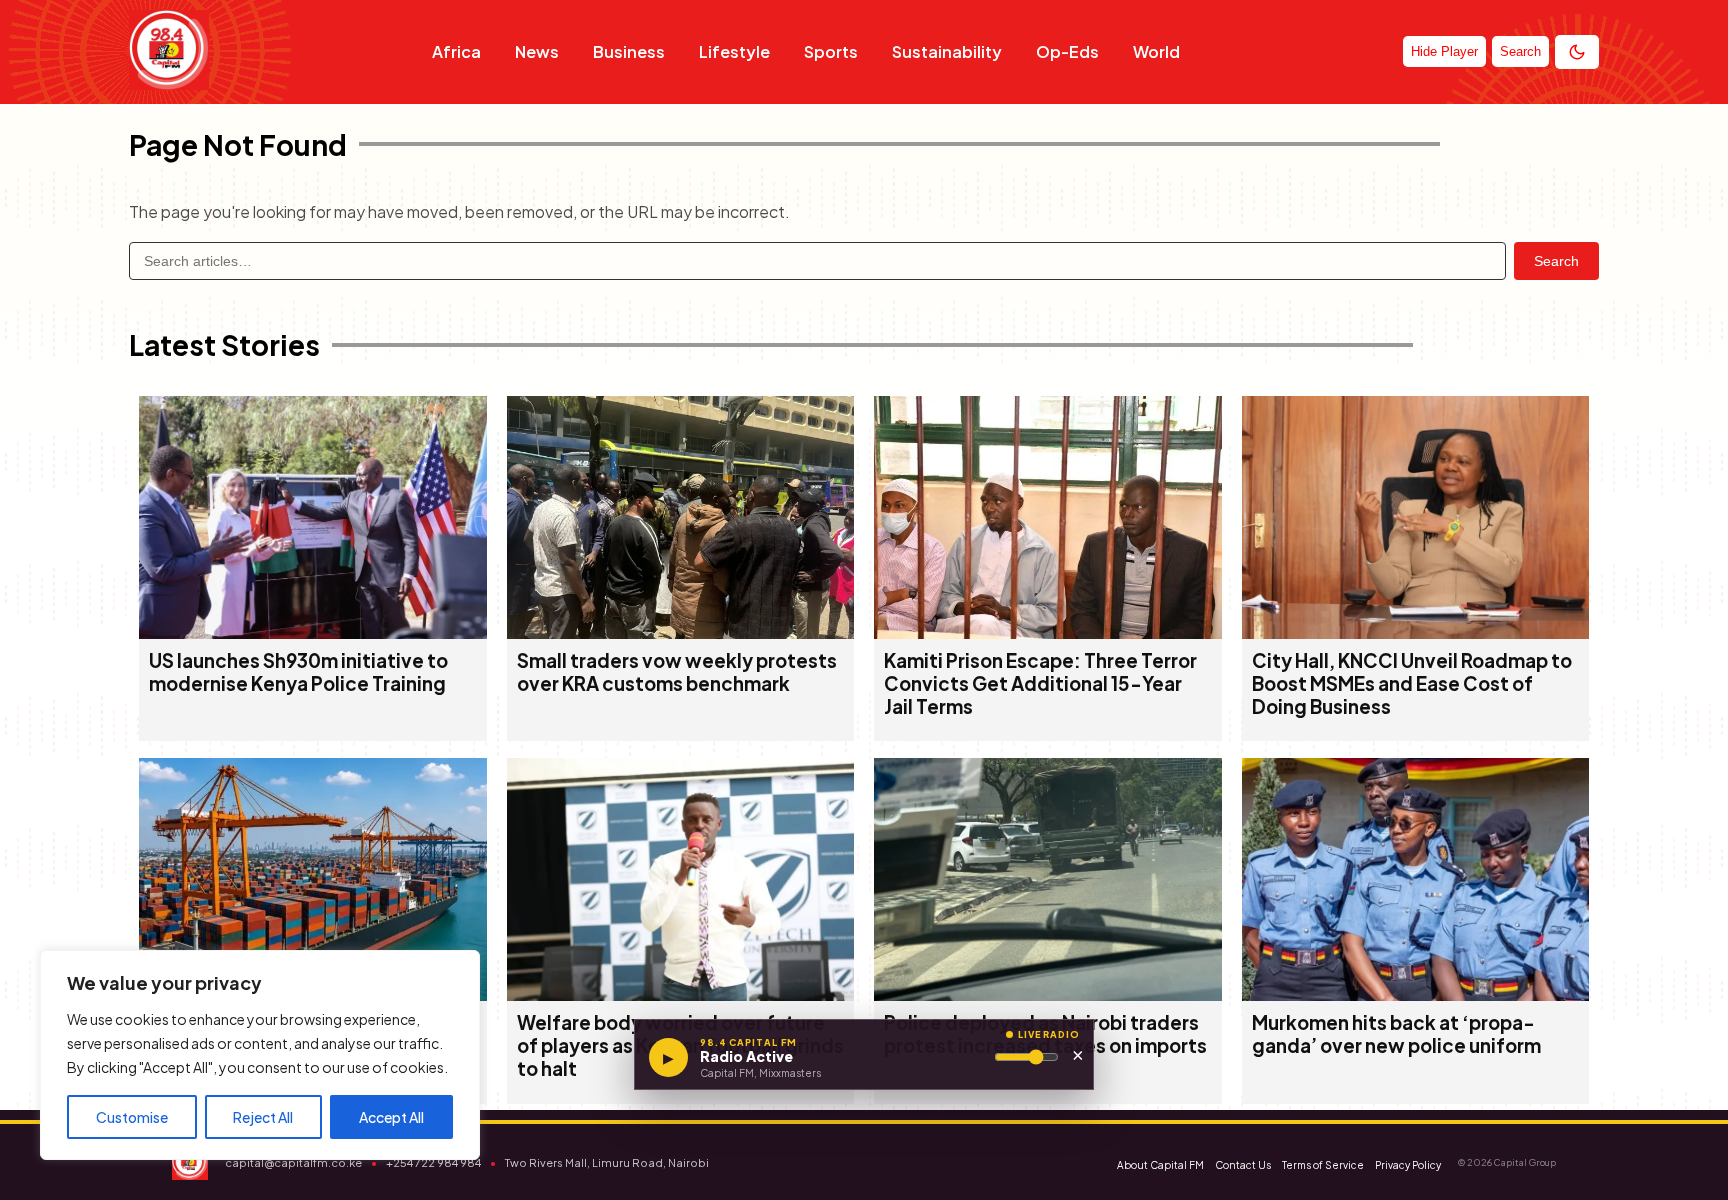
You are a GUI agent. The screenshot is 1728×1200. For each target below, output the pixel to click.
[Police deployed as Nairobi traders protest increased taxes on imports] (1048, 994)
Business (629, 51)
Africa (456, 51)
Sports (831, 51)
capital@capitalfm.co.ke (293, 1162)
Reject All (263, 1117)
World (1156, 51)
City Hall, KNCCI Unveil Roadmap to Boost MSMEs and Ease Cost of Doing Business (1412, 683)
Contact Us (1243, 1165)
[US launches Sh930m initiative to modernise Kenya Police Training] (313, 632)
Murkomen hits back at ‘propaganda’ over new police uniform (1396, 1034)
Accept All (391, 1117)
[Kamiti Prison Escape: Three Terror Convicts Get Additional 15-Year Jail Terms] (1048, 632)
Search (1556, 261)
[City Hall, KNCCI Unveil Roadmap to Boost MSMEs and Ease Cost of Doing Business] (1416, 632)
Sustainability (947, 51)
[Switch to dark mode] (1577, 52)
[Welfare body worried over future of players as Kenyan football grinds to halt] (681, 994)
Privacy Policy (1408, 1165)
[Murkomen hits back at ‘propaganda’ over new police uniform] (1416, 994)
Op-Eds (1067, 51)
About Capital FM (1160, 1165)
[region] (260, 1055)
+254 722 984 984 (433, 1162)
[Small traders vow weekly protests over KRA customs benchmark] (681, 632)
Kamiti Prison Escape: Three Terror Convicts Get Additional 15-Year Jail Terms (1040, 683)
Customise (132, 1117)
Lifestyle (734, 51)
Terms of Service (1323, 1165)
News (537, 51)
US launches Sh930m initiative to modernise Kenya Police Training (298, 672)
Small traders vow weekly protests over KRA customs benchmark (677, 672)
